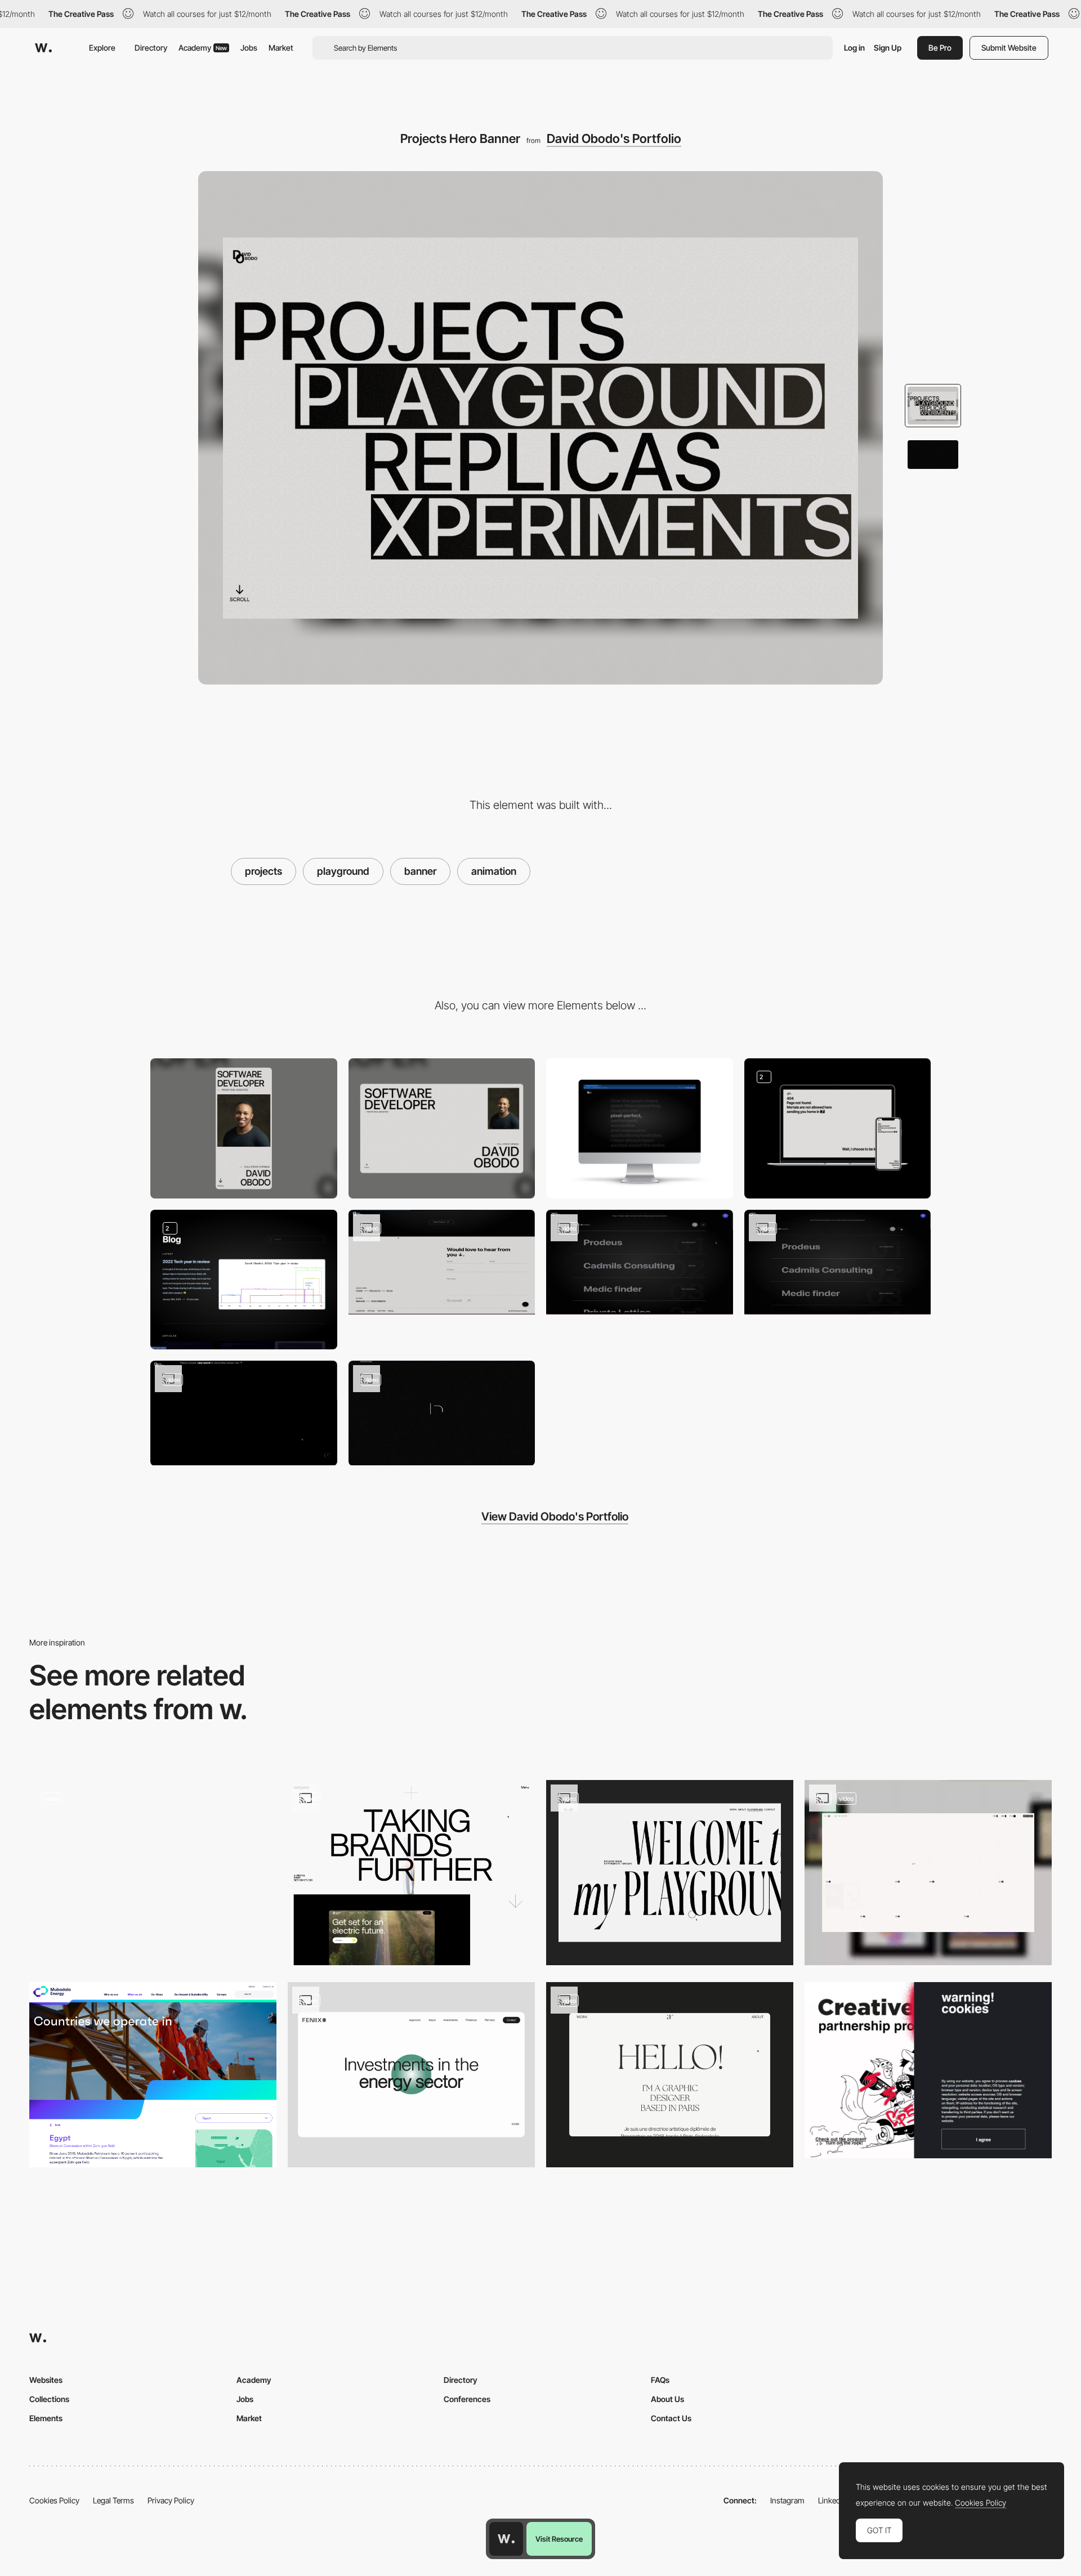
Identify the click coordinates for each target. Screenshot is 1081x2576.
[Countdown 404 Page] (838, 1128)
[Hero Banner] (153, 2075)
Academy (203, 48)
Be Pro (940, 48)
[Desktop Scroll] (411, 2075)
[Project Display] (838, 1262)
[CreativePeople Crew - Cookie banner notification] (928, 2070)
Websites (46, 2380)
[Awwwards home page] (506, 2539)
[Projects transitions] (411, 1873)
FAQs (660, 2380)
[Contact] (442, 1262)
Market (281, 48)
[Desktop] (442, 1128)
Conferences (467, 2399)
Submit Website (1009, 48)
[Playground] (670, 1873)
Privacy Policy (171, 2500)
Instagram (787, 2500)
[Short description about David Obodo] (640, 1128)
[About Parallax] (670, 2075)
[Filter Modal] (640, 1262)
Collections (49, 2399)
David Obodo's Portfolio (614, 138)
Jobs (249, 48)
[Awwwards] (43, 48)
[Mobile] (244, 1128)
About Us (667, 2399)
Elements (46, 2418)
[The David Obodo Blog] (244, 1280)
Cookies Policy (54, 2500)
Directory (151, 48)
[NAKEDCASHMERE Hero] (153, 1873)
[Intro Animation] (442, 1413)
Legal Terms (113, 2500)
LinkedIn (832, 2500)
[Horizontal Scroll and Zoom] (244, 1413)
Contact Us (671, 2418)
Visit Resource (559, 2539)
